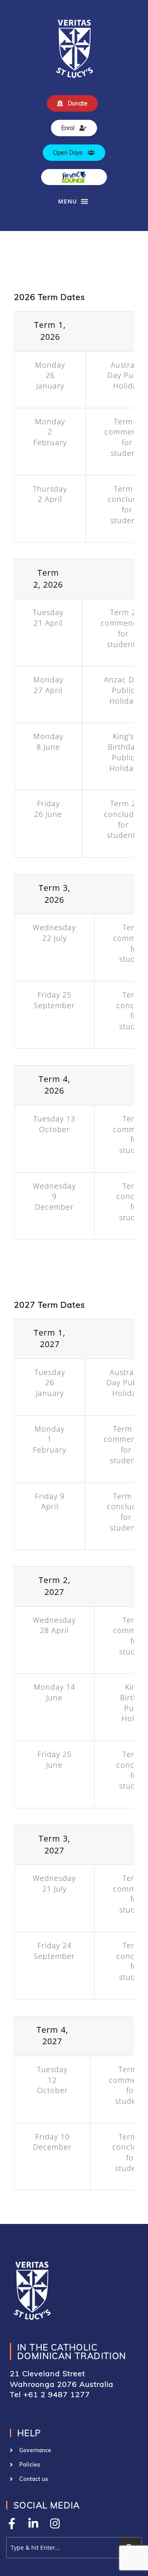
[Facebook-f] (12, 2523)
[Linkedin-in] (34, 2523)
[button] (68, 201)
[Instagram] (55, 2523)
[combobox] (61, 2548)
